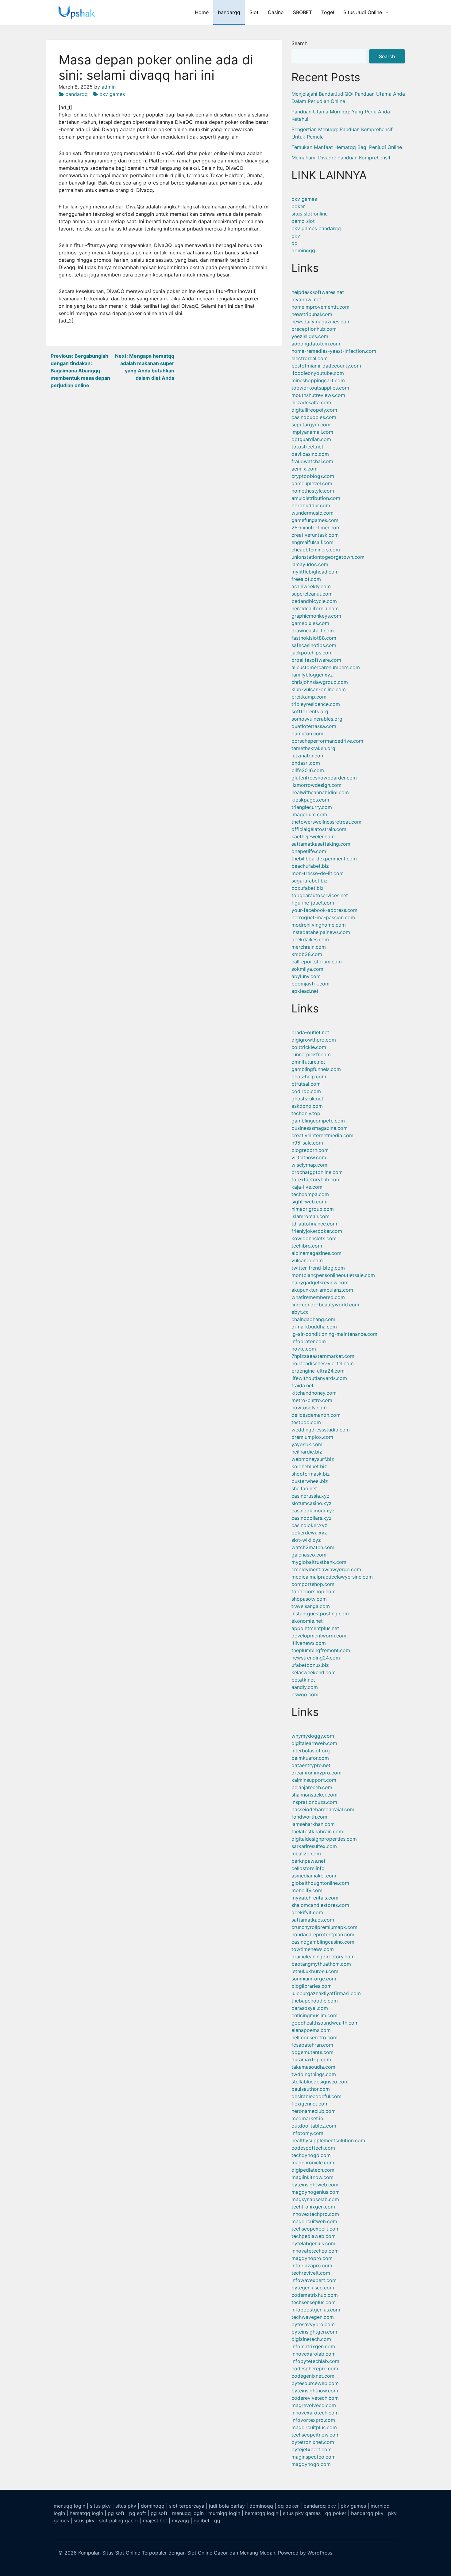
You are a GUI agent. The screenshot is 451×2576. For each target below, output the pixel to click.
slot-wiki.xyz (306, 1540)
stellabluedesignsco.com (320, 2082)
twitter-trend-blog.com (318, 1268)
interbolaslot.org (311, 1751)
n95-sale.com (307, 1143)
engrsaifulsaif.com (312, 542)
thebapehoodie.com (315, 2001)
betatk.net (303, 1680)
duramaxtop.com (311, 2060)
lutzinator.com (308, 756)
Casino (276, 12)
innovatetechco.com (315, 2251)
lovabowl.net (306, 299)
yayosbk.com (307, 1444)
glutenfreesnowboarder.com (324, 778)
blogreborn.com (310, 1150)
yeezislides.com (310, 336)
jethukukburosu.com (315, 1971)
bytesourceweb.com (315, 2383)
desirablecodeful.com (316, 2096)
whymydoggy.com (313, 1736)
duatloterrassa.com (314, 726)
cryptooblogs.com (313, 476)
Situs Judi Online (363, 12)
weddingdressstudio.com (321, 1430)
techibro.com (307, 1246)
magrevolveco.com (314, 2405)
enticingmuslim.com (314, 2015)
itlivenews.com (309, 1643)
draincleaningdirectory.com (323, 1957)
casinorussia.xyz (310, 1496)
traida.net (303, 1385)
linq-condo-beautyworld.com (325, 1305)
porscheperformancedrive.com (327, 741)
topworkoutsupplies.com (320, 388)
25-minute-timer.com (316, 528)
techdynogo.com (311, 2155)
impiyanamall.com (312, 432)
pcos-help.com (309, 1077)
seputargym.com (311, 425)
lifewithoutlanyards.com (319, 1378)
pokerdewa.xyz (309, 1533)
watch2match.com (313, 1547)
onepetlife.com (309, 851)
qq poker (288, 2506)
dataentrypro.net (311, 1765)
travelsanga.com (311, 1606)
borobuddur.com (311, 505)
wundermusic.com (312, 513)
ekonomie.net (307, 1621)
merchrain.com (309, 947)
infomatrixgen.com (313, 2346)
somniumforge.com (314, 1979)
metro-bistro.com (312, 1400)
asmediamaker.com (314, 1876)
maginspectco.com (314, 2457)
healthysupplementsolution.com (328, 2140)
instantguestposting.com (320, 1614)
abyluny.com (306, 976)
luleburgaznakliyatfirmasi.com (326, 1993)
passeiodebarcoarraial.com (323, 1809)
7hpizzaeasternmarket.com (323, 1356)
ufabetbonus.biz (310, 1665)
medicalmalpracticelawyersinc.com (332, 1577)
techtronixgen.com (313, 2207)
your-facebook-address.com (324, 910)
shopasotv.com (309, 1599)
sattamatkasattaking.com (321, 844)
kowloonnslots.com (314, 1238)
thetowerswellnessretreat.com (326, 822)
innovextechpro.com (315, 2214)
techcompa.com (310, 1194)
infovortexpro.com (313, 2420)
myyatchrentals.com (315, 1898)
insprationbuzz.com (314, 1802)
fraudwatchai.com (312, 461)
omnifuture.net (308, 1062)
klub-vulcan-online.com (319, 689)
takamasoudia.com (313, 2067)
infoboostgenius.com (316, 2310)
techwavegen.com (313, 2317)
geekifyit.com (307, 1912)
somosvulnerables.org (317, 719)
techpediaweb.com (314, 2236)
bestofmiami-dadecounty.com (326, 366)
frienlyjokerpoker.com (317, 1231)
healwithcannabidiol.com (320, 792)
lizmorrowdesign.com (316, 785)
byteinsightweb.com (315, 2185)
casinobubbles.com (314, 417)
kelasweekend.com (314, 1672)
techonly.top (306, 1113)
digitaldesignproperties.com (324, 1839)
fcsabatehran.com (312, 2045)
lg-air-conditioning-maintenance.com (334, 1334)
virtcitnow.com (309, 1157)
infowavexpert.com (314, 2280)
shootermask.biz (311, 1474)
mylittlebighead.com (315, 572)
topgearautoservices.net (320, 895)
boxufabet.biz (308, 888)
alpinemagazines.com (316, 1253)
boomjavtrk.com (310, 984)
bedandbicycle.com (314, 601)
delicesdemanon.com (316, 1415)
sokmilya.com (307, 969)
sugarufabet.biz (310, 881)
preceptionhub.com (314, 329)
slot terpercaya (187, 2506)
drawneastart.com (313, 631)
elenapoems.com (311, 2030)
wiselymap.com (309, 1165)
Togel (328, 12)
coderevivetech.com (315, 2398)
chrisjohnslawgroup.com (320, 682)
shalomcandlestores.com (320, 1905)
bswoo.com (305, 1694)
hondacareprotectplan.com (323, 1934)
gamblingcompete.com (318, 1121)
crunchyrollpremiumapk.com (324, 1927)
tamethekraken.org (313, 748)
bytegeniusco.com (313, 2288)
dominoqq (303, 250)
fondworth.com (309, 1817)
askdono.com (307, 1106)
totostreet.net (307, 447)
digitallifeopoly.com (314, 410)
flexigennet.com (310, 2104)
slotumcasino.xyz (312, 1503)
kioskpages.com (310, 800)
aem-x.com (305, 469)
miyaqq (180, 2521)
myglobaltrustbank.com (319, 1562)
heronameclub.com (314, 2111)
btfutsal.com (306, 1084)
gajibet (202, 2521)
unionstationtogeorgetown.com (328, 557)
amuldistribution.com (316, 498)
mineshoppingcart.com (318, 380)
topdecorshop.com (314, 1591)
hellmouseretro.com (314, 2037)
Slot (254, 12)
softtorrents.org (310, 711)
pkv (296, 236)
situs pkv (100, 2506)
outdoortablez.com (314, 2126)
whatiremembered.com (318, 1297)
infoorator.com (309, 1341)
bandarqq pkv (320, 2506)
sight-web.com (309, 1202)
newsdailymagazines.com (321, 322)
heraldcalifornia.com (315, 608)
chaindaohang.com (313, 1319)
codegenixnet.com (313, 2376)
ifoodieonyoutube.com (318, 373)
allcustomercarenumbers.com (326, 667)
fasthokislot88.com (314, 638)
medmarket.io (307, 2118)
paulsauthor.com (311, 2089)
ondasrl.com (306, 763)
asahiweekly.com (311, 586)
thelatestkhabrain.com (317, 1831)
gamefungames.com (315, 520)
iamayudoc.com (310, 564)
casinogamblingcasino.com (323, 1942)
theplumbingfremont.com (321, 1650)
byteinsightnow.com (315, 2391)
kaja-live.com (307, 1187)
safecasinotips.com (314, 645)
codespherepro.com (315, 2368)
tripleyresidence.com (316, 704)
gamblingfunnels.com (316, 1069)
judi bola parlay (227, 2506)
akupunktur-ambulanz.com (322, 1290)
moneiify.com (307, 1890)
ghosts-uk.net (307, 1099)
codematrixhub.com (315, 2295)
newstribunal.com (312, 314)
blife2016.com (308, 770)
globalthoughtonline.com (320, 1883)
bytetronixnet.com (313, 2442)
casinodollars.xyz (312, 1518)
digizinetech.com (311, 2339)
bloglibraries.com (312, 1986)
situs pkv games (302, 2513)
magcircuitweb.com (314, 2221)
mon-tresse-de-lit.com (318, 873)
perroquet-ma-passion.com (323, 917)
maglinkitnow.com (312, 2177)
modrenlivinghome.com (319, 925)
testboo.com (306, 1422)
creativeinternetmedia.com (322, 1135)
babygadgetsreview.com (320, 1282)
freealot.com (306, 579)
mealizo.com (306, 1854)
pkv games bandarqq (316, 228)
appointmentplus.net (315, 1628)
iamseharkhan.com (313, 1824)
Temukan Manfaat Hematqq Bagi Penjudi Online (347, 147)
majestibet (155, 2521)
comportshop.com (313, 1584)
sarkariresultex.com (314, 1846)
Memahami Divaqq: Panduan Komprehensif (341, 158)
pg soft (116, 2513)
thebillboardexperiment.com (324, 859)
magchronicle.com (313, 2163)
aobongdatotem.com (316, 344)
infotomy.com (307, 2133)
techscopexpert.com (316, 2229)
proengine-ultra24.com (318, 1371)
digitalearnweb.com (314, 1743)
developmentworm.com (319, 1636)
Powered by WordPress (305, 2553)
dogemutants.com (312, 2052)
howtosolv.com (309, 1408)
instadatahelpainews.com (321, 932)
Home (202, 12)
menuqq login (69, 2506)
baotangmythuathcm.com (321, 1964)
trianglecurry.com (312, 807)
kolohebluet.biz (309, 1466)
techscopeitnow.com (316, 2435)
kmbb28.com (307, 954)
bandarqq (229, 12)
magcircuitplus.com (314, 2427)
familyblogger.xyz (312, 675)
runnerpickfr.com (311, 1054)
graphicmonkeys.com (316, 616)
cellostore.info (308, 1868)
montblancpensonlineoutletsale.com (333, 1275)
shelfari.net (304, 1488)
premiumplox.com (312, 1437)
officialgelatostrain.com (319, 829)
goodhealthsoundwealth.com (325, 2023)
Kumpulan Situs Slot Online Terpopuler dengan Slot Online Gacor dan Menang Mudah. (177, 2553)
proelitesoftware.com (316, 660)
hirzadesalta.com (311, 402)
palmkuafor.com (310, 1758)
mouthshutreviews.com (318, 395)
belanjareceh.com (312, 1787)
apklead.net (305, 991)
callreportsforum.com (317, 962)
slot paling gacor (119, 2521)
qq (295, 243)
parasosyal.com (310, 2008)
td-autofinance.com (314, 1224)
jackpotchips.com (312, 653)
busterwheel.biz (310, 1481)
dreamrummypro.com (316, 1773)
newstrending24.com (316, 1658)
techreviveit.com (311, 2273)
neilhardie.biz (307, 1452)
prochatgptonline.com (317, 1172)
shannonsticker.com (314, 1795)
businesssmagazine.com (320, 1128)
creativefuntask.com (315, 535)
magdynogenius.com (316, 2192)
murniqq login (224, 2513)
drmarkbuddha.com (314, 1327)
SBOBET (303, 12)
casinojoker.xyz (309, 1525)
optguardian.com (311, 439)
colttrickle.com (309, 1047)
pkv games (112, 94)
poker (298, 206)
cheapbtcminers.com (316, 550)
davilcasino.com (310, 454)
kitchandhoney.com (314, 1393)
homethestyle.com (313, 491)
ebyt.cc (300, 1312)
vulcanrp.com (307, 1260)
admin (109, 87)
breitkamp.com (309, 697)
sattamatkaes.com (313, 1920)
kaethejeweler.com (313, 836)
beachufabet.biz (310, 866)
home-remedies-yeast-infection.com (334, 351)
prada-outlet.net (310, 1032)
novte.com (304, 1349)
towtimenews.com (313, 1949)
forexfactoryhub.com (316, 1179)
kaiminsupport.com (314, 1780)
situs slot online (310, 214)
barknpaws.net (308, 1861)
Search (299, 43)
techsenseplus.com (314, 2302)
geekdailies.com (310, 939)
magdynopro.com (312, 2258)
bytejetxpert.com (312, 2449)
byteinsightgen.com (314, 2332)
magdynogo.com (311, 2464)
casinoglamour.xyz (313, 1511)
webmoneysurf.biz (313, 1459)
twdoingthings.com (314, 2074)
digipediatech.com (313, 2170)
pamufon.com (307, 734)
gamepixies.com (310, 623)
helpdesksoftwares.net (318, 292)
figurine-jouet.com (313, 903)
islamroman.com (310, 1216)
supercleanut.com (312, 594)
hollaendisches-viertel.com (323, 1363)
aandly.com (305, 1687)
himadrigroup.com (313, 1209)
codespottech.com (313, 2148)
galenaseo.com (309, 1555)
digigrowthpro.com (314, 1040)
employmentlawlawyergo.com (326, 1569)
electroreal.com (310, 358)
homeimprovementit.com (320, 307)
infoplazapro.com (312, 2265)
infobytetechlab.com (315, 2361)
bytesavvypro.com (313, 2324)
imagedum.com (309, 814)
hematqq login (86, 2513)
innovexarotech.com (315, 2413)
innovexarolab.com (314, 2354)
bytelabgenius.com (313, 2243)
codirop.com (306, 1091)
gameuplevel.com (312, 483)
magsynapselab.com (315, 2199)
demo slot (303, 221)
